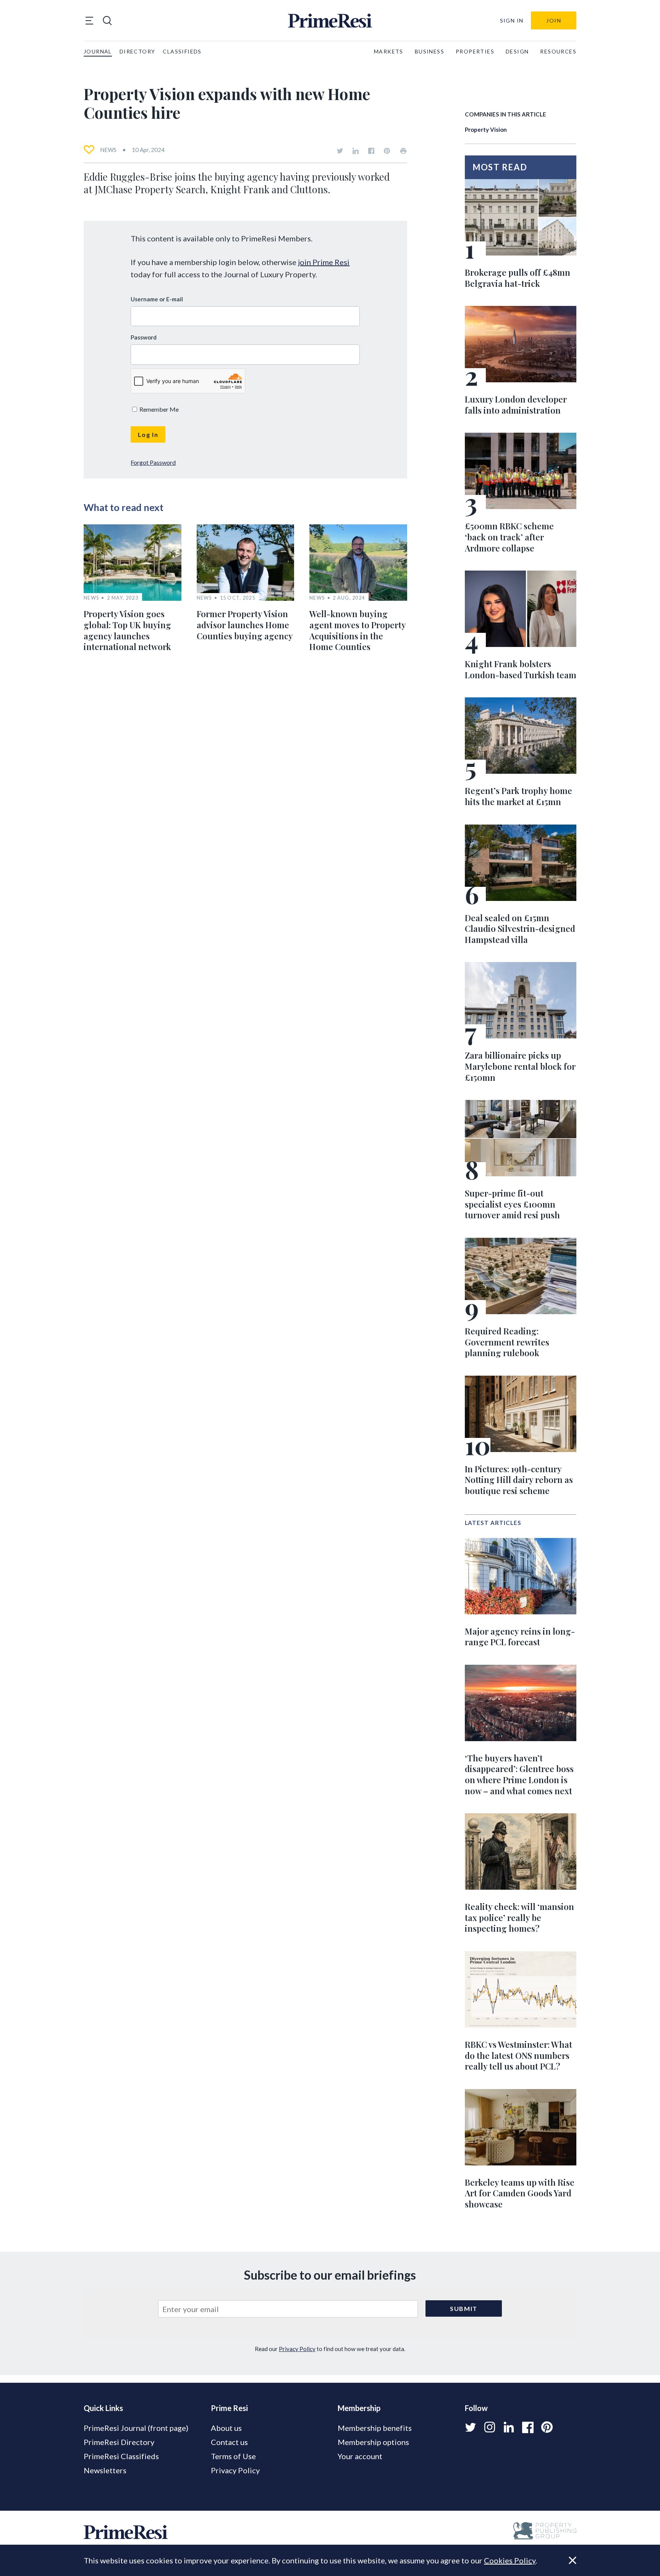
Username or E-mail (157, 299)
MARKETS (389, 51)
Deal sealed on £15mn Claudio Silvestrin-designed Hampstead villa (520, 929)
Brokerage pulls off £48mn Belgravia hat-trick (518, 278)
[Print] (403, 151)
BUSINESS (429, 51)
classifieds (182, 51)
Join (554, 20)
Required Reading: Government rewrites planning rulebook (507, 1342)
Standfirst (562, 2565)
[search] (107, 21)
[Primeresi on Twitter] (340, 151)
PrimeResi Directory (119, 2442)
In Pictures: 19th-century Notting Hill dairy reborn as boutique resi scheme (519, 1480)
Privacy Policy (297, 2349)
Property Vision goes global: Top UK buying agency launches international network (127, 630)
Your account (360, 2456)
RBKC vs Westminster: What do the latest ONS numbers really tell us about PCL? (518, 2055)
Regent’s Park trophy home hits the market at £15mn (518, 796)
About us (226, 2428)
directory (137, 51)
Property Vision (486, 129)
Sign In (512, 20)
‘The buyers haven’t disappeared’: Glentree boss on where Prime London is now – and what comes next (519, 1774)
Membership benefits (375, 2428)
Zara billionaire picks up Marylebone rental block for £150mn (520, 1066)
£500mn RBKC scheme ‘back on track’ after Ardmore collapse (509, 537)
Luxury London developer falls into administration (516, 405)
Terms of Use (233, 2456)
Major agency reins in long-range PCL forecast (520, 1637)
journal (98, 51)
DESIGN (517, 51)
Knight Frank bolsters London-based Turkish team (521, 669)
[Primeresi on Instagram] (490, 2427)
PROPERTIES (475, 51)
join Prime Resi (324, 262)
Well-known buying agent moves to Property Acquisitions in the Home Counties (357, 630)
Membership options (373, 2442)
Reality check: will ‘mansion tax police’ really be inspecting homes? (519, 1917)
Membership (359, 2408)
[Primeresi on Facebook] (371, 151)
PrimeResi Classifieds (121, 2456)
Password (144, 337)
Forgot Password (153, 462)
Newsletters (105, 2470)
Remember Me (159, 409)
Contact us (229, 2442)
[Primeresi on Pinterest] (387, 151)
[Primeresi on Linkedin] (356, 151)
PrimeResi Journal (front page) (136, 2428)
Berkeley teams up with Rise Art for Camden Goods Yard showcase (520, 2193)
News (108, 150)
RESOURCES (558, 51)
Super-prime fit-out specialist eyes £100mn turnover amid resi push (512, 1204)
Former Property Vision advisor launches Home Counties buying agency (245, 625)
